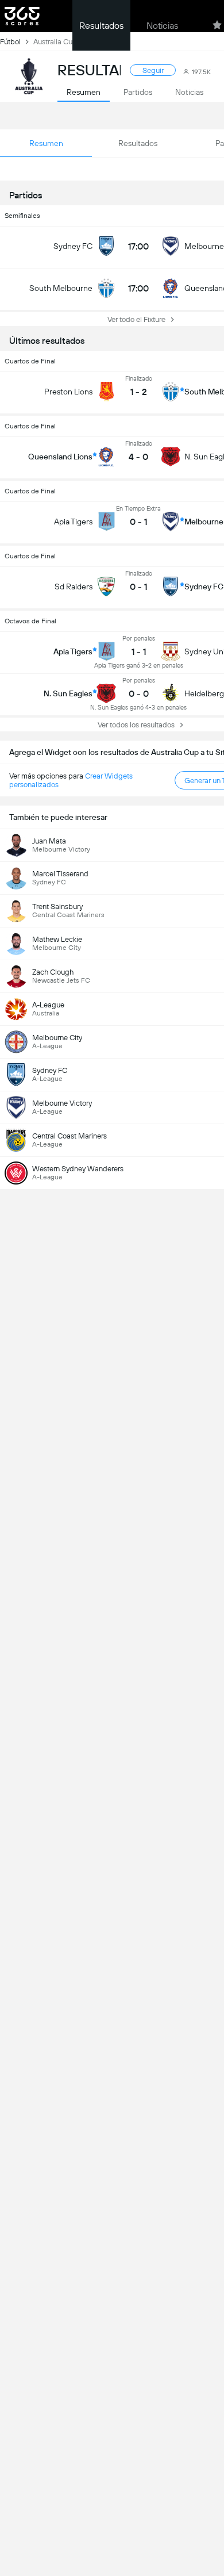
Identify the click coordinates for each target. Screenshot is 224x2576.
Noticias (162, 26)
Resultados (101, 26)
